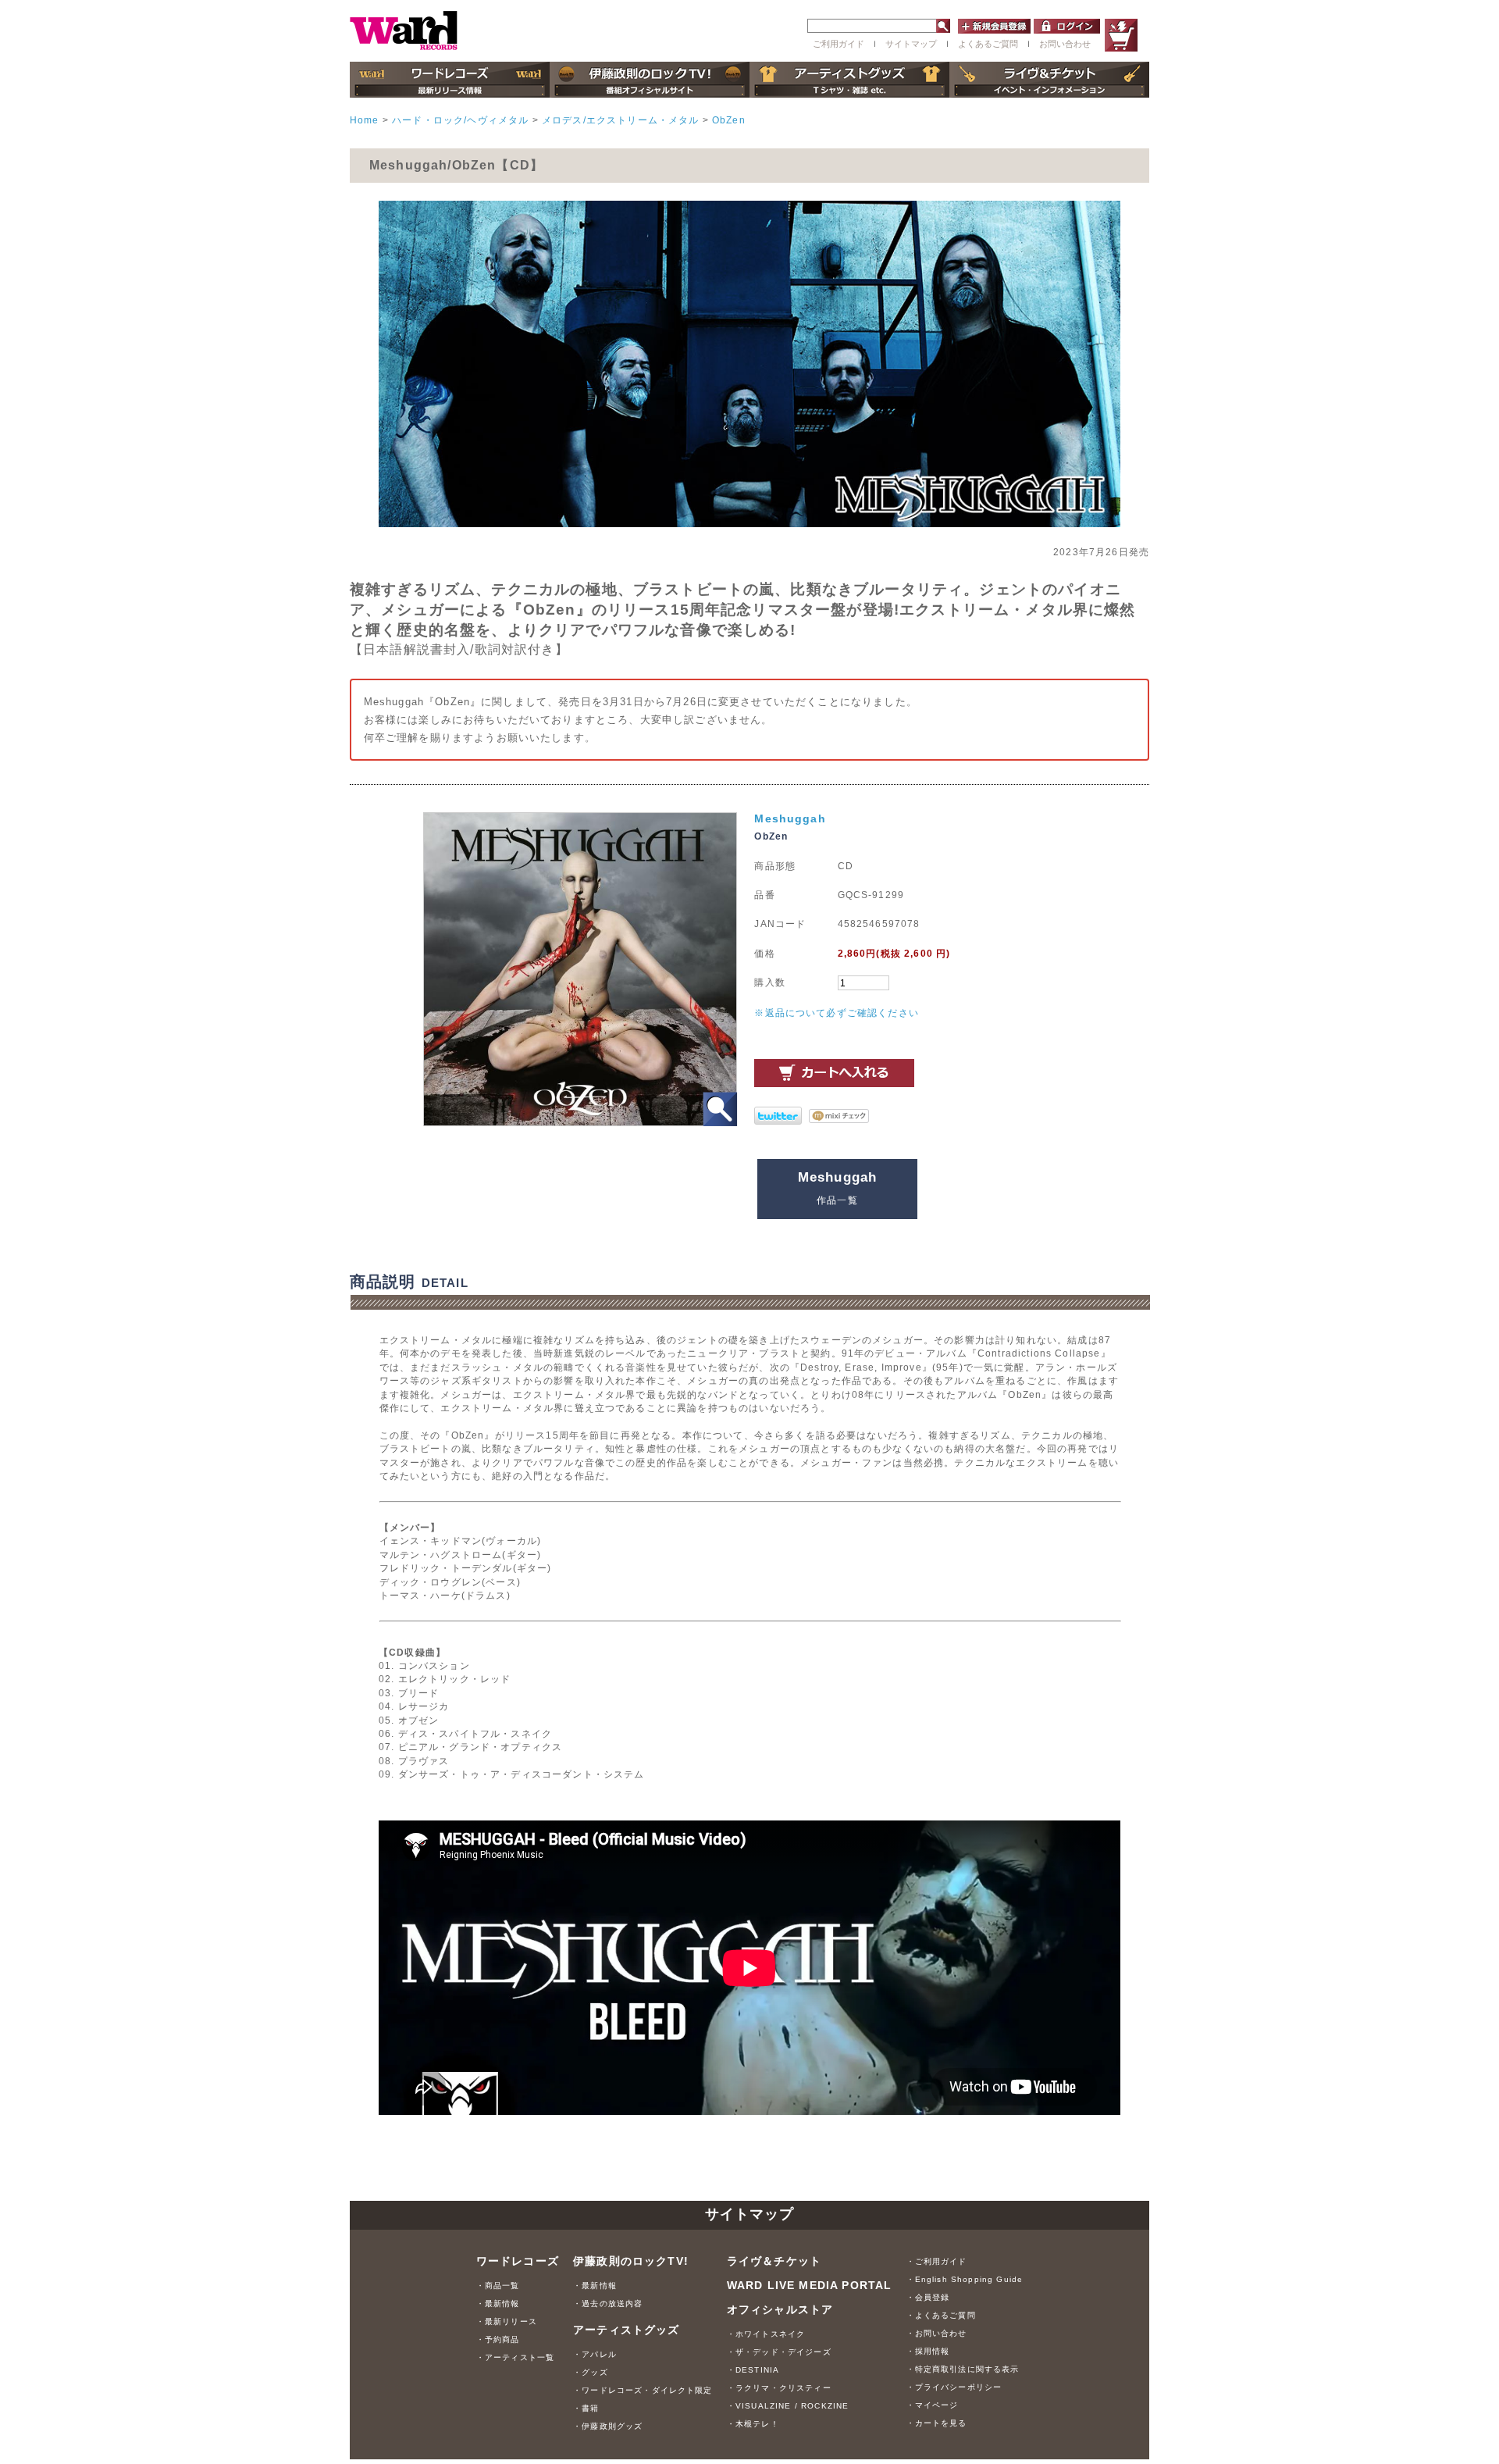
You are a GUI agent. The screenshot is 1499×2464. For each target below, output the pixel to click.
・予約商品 (498, 2339)
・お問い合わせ (937, 2333)
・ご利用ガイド (937, 2261)
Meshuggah (790, 818)
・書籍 (586, 2408)
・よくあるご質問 (941, 2315)
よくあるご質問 (988, 44)
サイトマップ (911, 44)
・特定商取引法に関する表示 (963, 2369)
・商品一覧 (498, 2286)
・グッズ (591, 2372)
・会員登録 (928, 2297)
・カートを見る (937, 2423)
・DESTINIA (753, 2370)
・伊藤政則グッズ (608, 2426)
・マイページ (933, 2405)
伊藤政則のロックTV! (631, 2261)
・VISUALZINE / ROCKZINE (788, 2406)
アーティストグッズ (626, 2330)
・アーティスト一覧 (515, 2357)
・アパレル (595, 2354)
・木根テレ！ (753, 2424)
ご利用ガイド (839, 44)
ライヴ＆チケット (774, 2261)
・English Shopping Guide (965, 2279)
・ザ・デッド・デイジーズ (779, 2352)
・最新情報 (498, 2304)
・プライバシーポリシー (954, 2387)
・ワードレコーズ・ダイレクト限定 (643, 2390)
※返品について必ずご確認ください (837, 1013)
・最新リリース (507, 2321)
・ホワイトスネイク (766, 2334)
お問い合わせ (1065, 44)
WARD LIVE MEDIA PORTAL (810, 2285)
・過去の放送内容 (608, 2304)
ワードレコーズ (518, 2261)
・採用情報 (928, 2351)
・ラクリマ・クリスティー (779, 2388)
